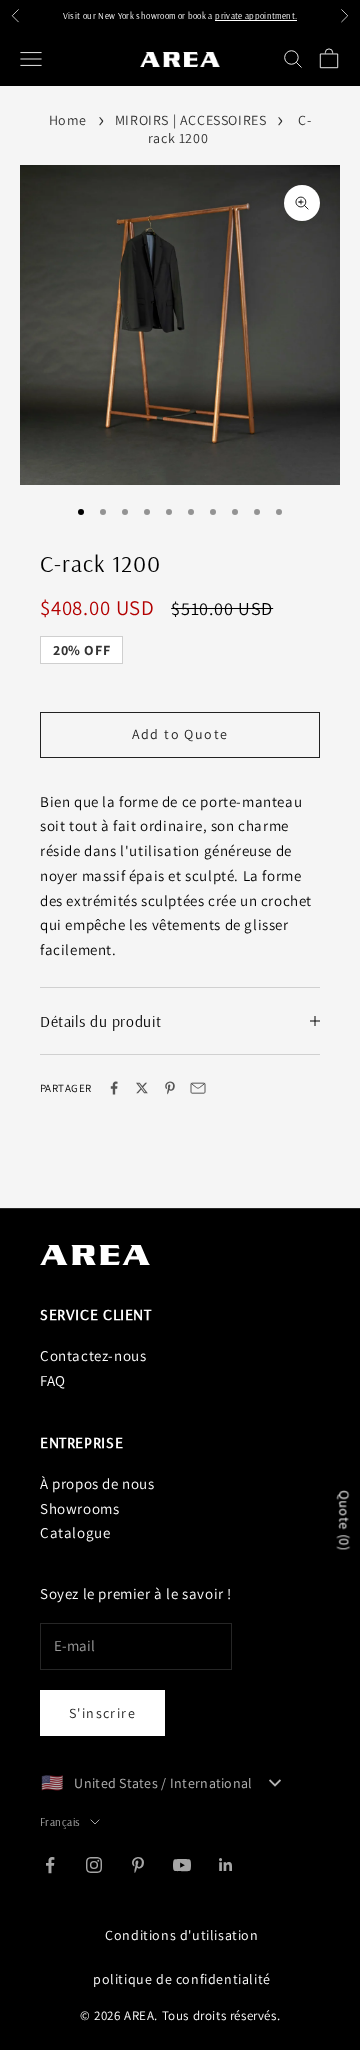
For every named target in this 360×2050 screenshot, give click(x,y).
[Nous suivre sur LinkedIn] (226, 1865)
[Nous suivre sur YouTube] (182, 1865)
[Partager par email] (198, 1088)
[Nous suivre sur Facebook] (50, 1865)
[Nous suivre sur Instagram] (94, 1865)
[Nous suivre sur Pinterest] (138, 1865)
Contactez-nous (93, 1355)
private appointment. (256, 15)
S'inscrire (102, 1713)
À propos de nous (97, 1483)
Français (60, 1822)
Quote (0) (344, 1521)
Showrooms (79, 1508)
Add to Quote (180, 734)
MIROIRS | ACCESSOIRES (191, 120)
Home (68, 120)
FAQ (53, 1380)
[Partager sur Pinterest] (170, 1088)
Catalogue (75, 1532)
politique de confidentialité (182, 1979)
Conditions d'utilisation (181, 1935)
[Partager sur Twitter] (142, 1088)
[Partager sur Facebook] (114, 1088)
